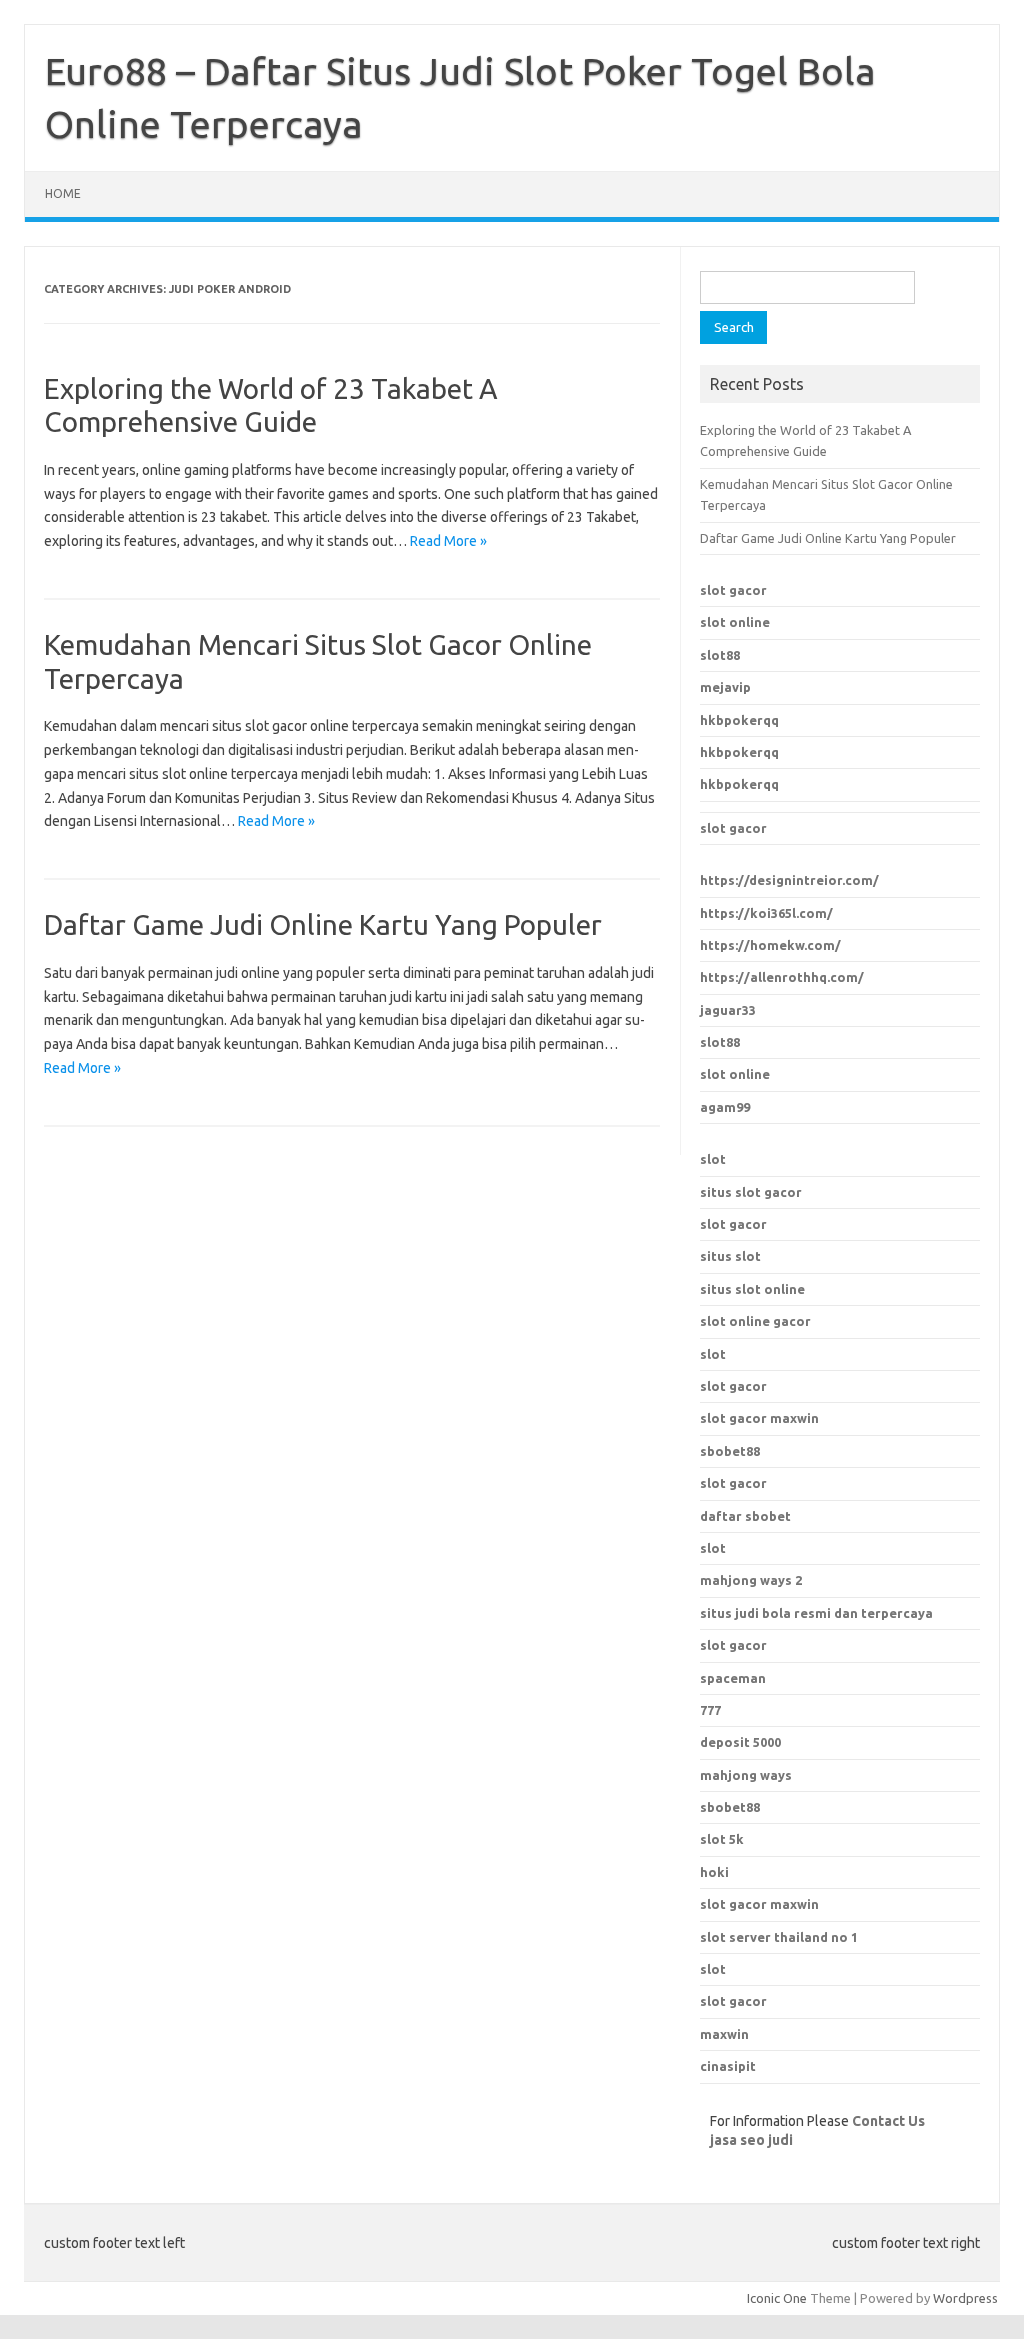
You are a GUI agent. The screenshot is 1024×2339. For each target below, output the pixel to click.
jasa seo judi (751, 2140)
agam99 (725, 1107)
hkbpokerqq (739, 720)
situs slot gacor (751, 1192)
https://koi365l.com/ (766, 913)
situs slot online (752, 1289)
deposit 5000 (740, 1742)
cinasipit (728, 2066)
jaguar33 (728, 1010)
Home (63, 193)
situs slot (730, 1256)
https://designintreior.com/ (789, 880)
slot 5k (722, 1839)
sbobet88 (730, 1451)
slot (713, 1159)
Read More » (448, 541)
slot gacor (733, 590)
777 (710, 1710)
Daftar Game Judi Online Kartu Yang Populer (323, 924)
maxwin (724, 2034)
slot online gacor (755, 1321)
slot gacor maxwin (759, 1418)
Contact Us (888, 2121)
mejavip (725, 687)
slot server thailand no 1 (779, 1937)
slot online (735, 622)
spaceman (733, 1678)
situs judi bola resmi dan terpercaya (816, 1613)
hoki (714, 1872)
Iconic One (777, 2298)
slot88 (720, 655)
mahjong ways (746, 1775)
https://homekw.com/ (770, 945)
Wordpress (965, 2298)
